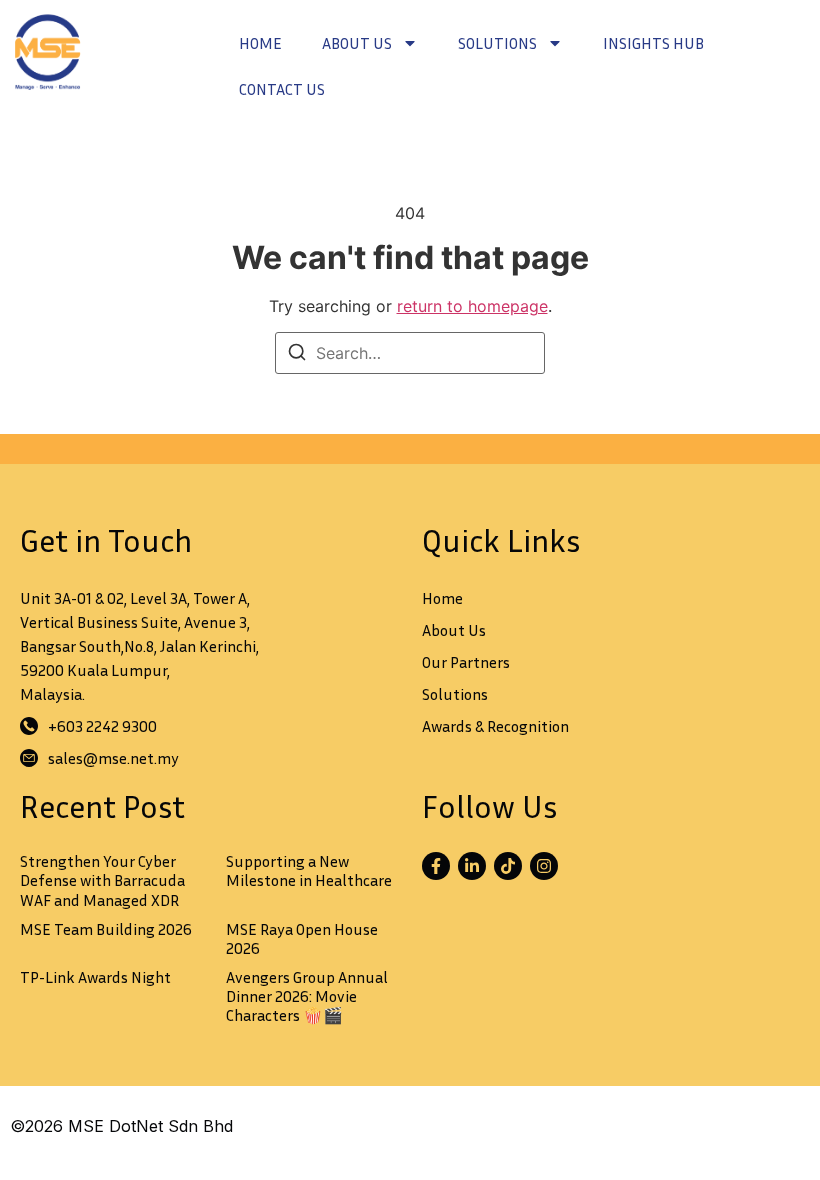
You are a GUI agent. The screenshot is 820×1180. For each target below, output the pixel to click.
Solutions (497, 43)
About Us (357, 43)
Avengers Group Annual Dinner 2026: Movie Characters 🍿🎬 (307, 996)
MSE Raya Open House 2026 (302, 938)
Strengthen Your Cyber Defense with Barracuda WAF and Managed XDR (102, 880)
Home (260, 43)
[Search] (297, 355)
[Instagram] (544, 866)
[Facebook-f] (436, 866)
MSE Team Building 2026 (106, 929)
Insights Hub (653, 43)
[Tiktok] (508, 866)
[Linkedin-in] (472, 866)
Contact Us (282, 89)
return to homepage (472, 306)
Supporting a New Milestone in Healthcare (309, 870)
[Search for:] (410, 353)
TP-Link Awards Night (95, 977)
